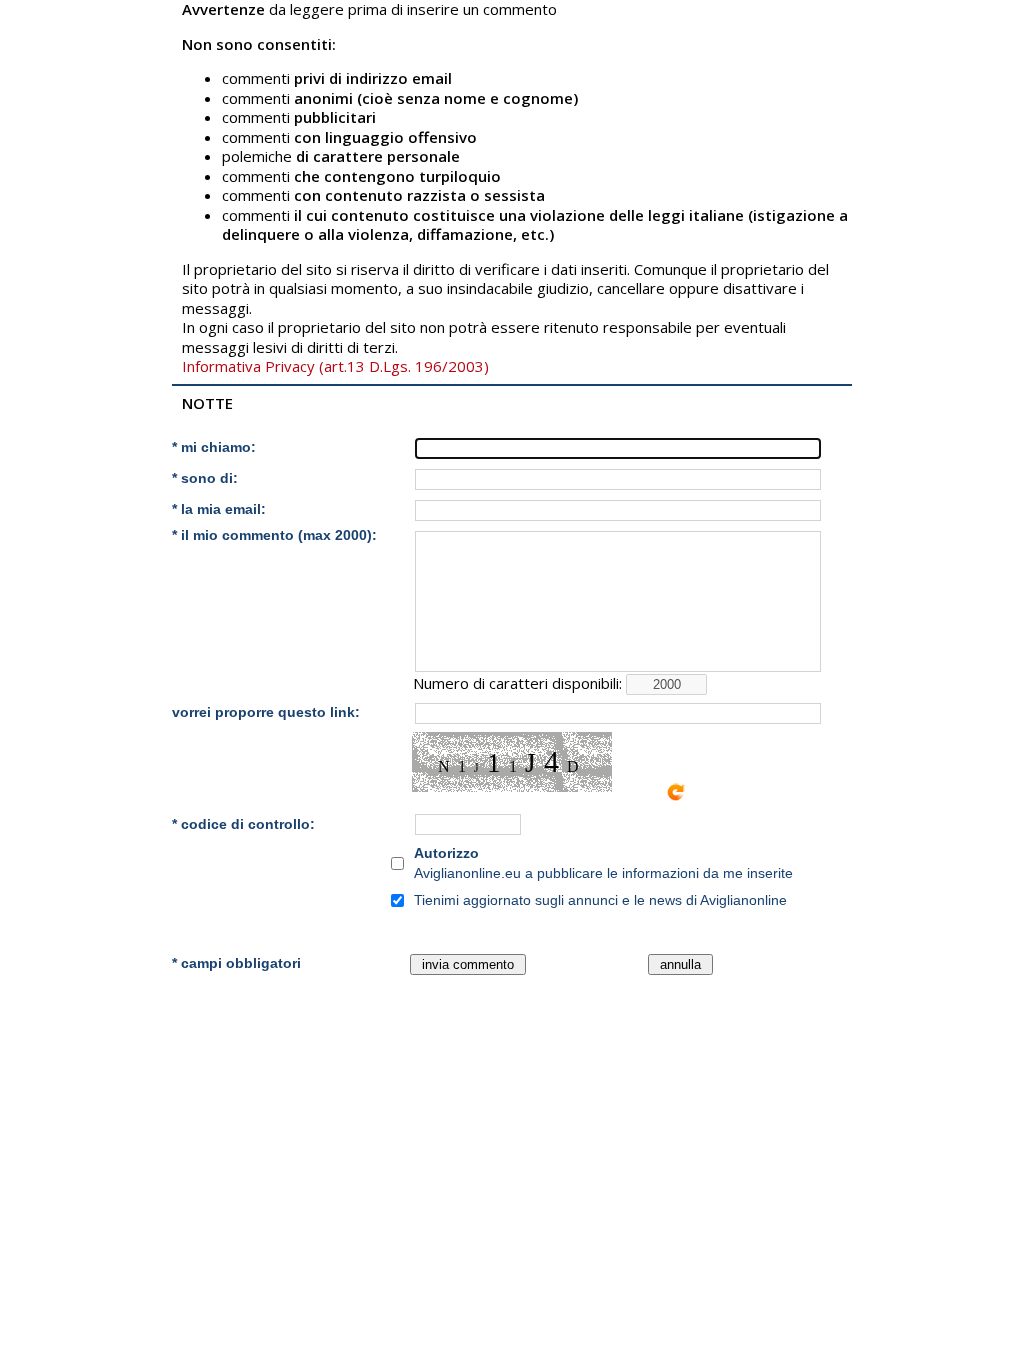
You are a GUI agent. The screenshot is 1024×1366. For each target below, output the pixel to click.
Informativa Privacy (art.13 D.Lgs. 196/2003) (335, 366)
